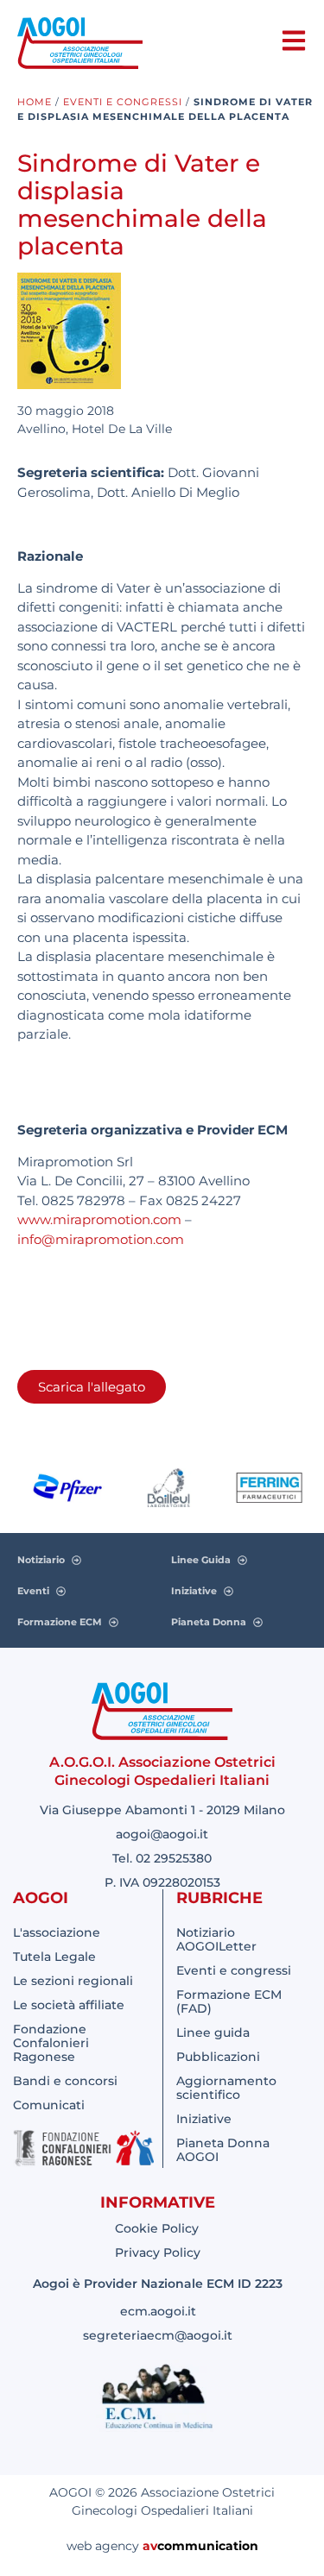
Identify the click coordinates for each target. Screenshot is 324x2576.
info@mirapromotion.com (101, 1239)
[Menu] (294, 41)
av (150, 2546)
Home (35, 102)
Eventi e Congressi (123, 102)
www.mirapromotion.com (99, 1219)
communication (208, 2546)
